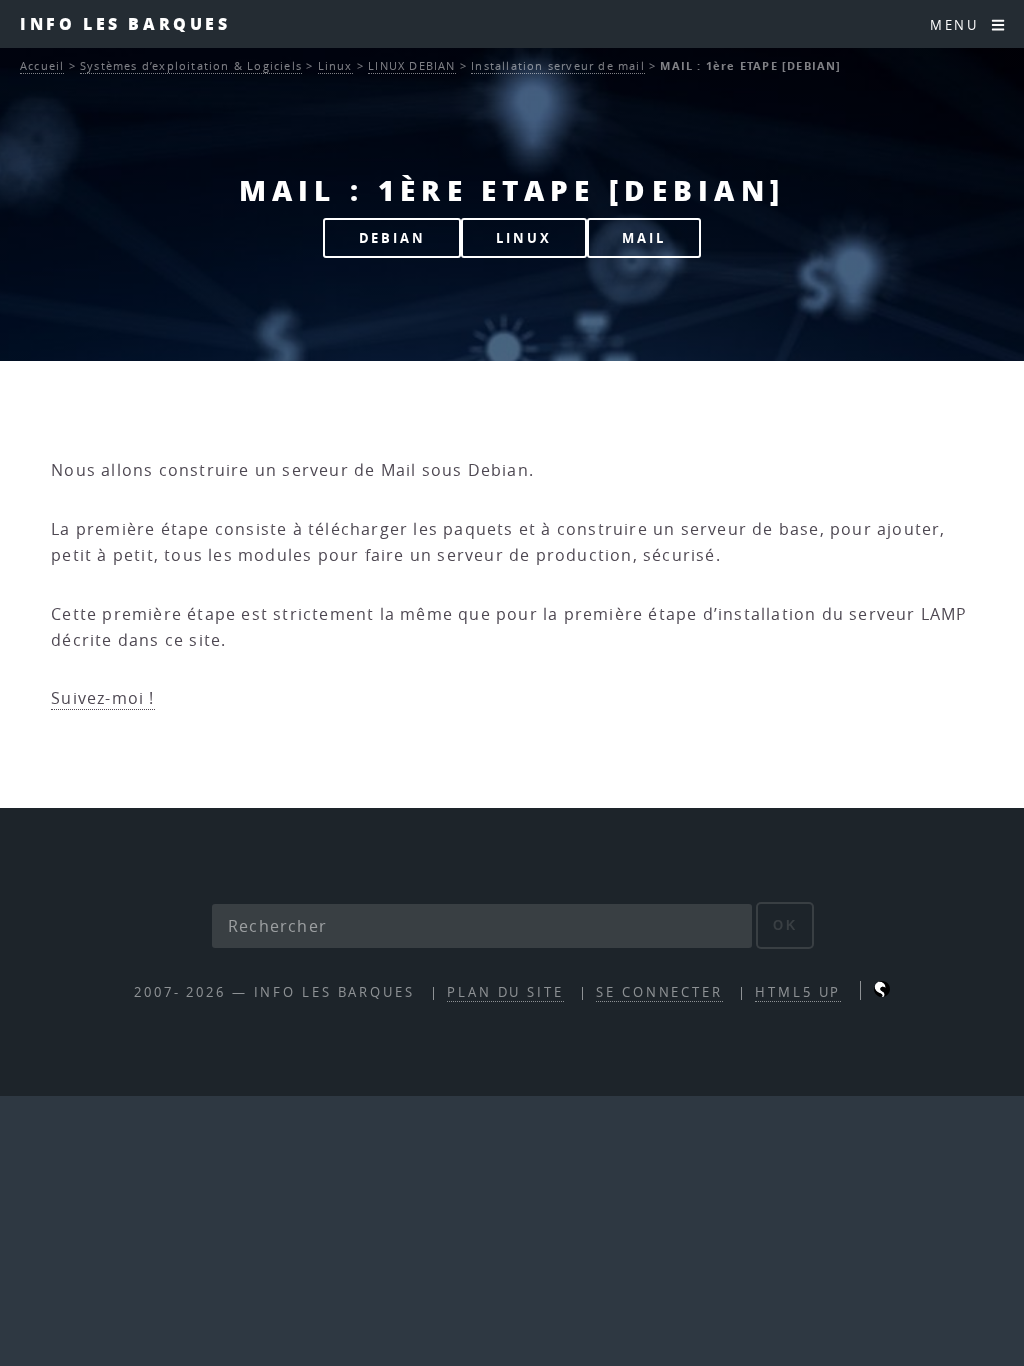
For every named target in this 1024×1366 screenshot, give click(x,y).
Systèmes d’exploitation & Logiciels (191, 65)
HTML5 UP (798, 992)
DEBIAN (392, 238)
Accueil (42, 65)
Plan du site (505, 992)
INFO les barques (125, 23)
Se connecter (659, 992)
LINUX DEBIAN (411, 65)
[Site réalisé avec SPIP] (882, 992)
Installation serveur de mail (558, 65)
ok (785, 925)
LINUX (523, 238)
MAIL (644, 238)
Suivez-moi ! (102, 698)
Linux (335, 65)
